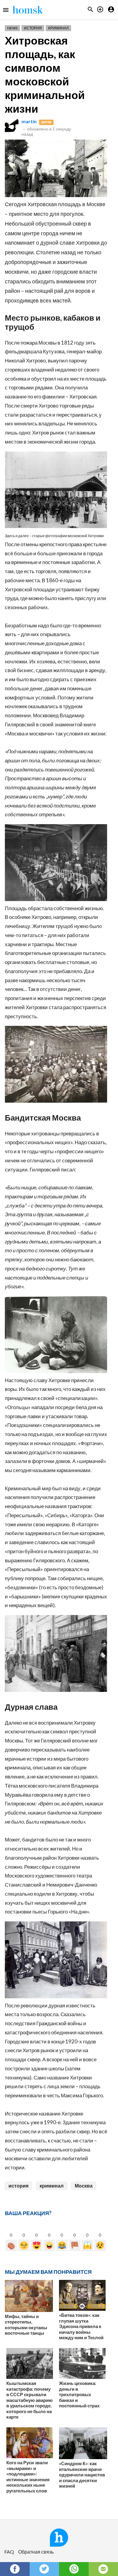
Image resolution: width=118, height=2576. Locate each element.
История (33, 28)
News (12, 28)
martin (29, 121)
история (18, 2186)
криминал (52, 2186)
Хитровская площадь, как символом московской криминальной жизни (45, 74)
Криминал (58, 28)
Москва (84, 2186)
